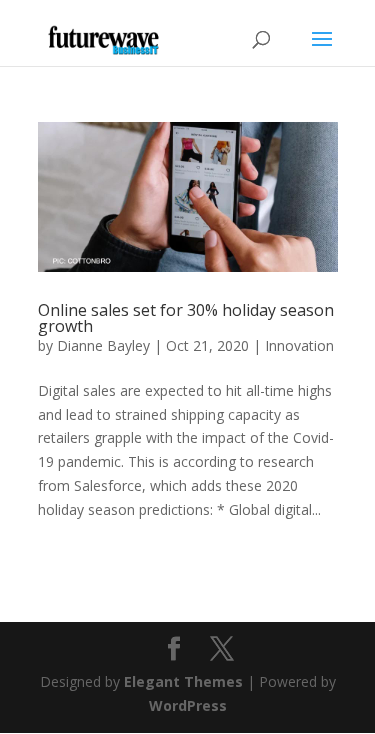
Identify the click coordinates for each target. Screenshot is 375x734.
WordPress (188, 705)
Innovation (299, 345)
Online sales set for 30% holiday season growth (186, 318)
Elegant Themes (183, 681)
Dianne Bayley (103, 345)
